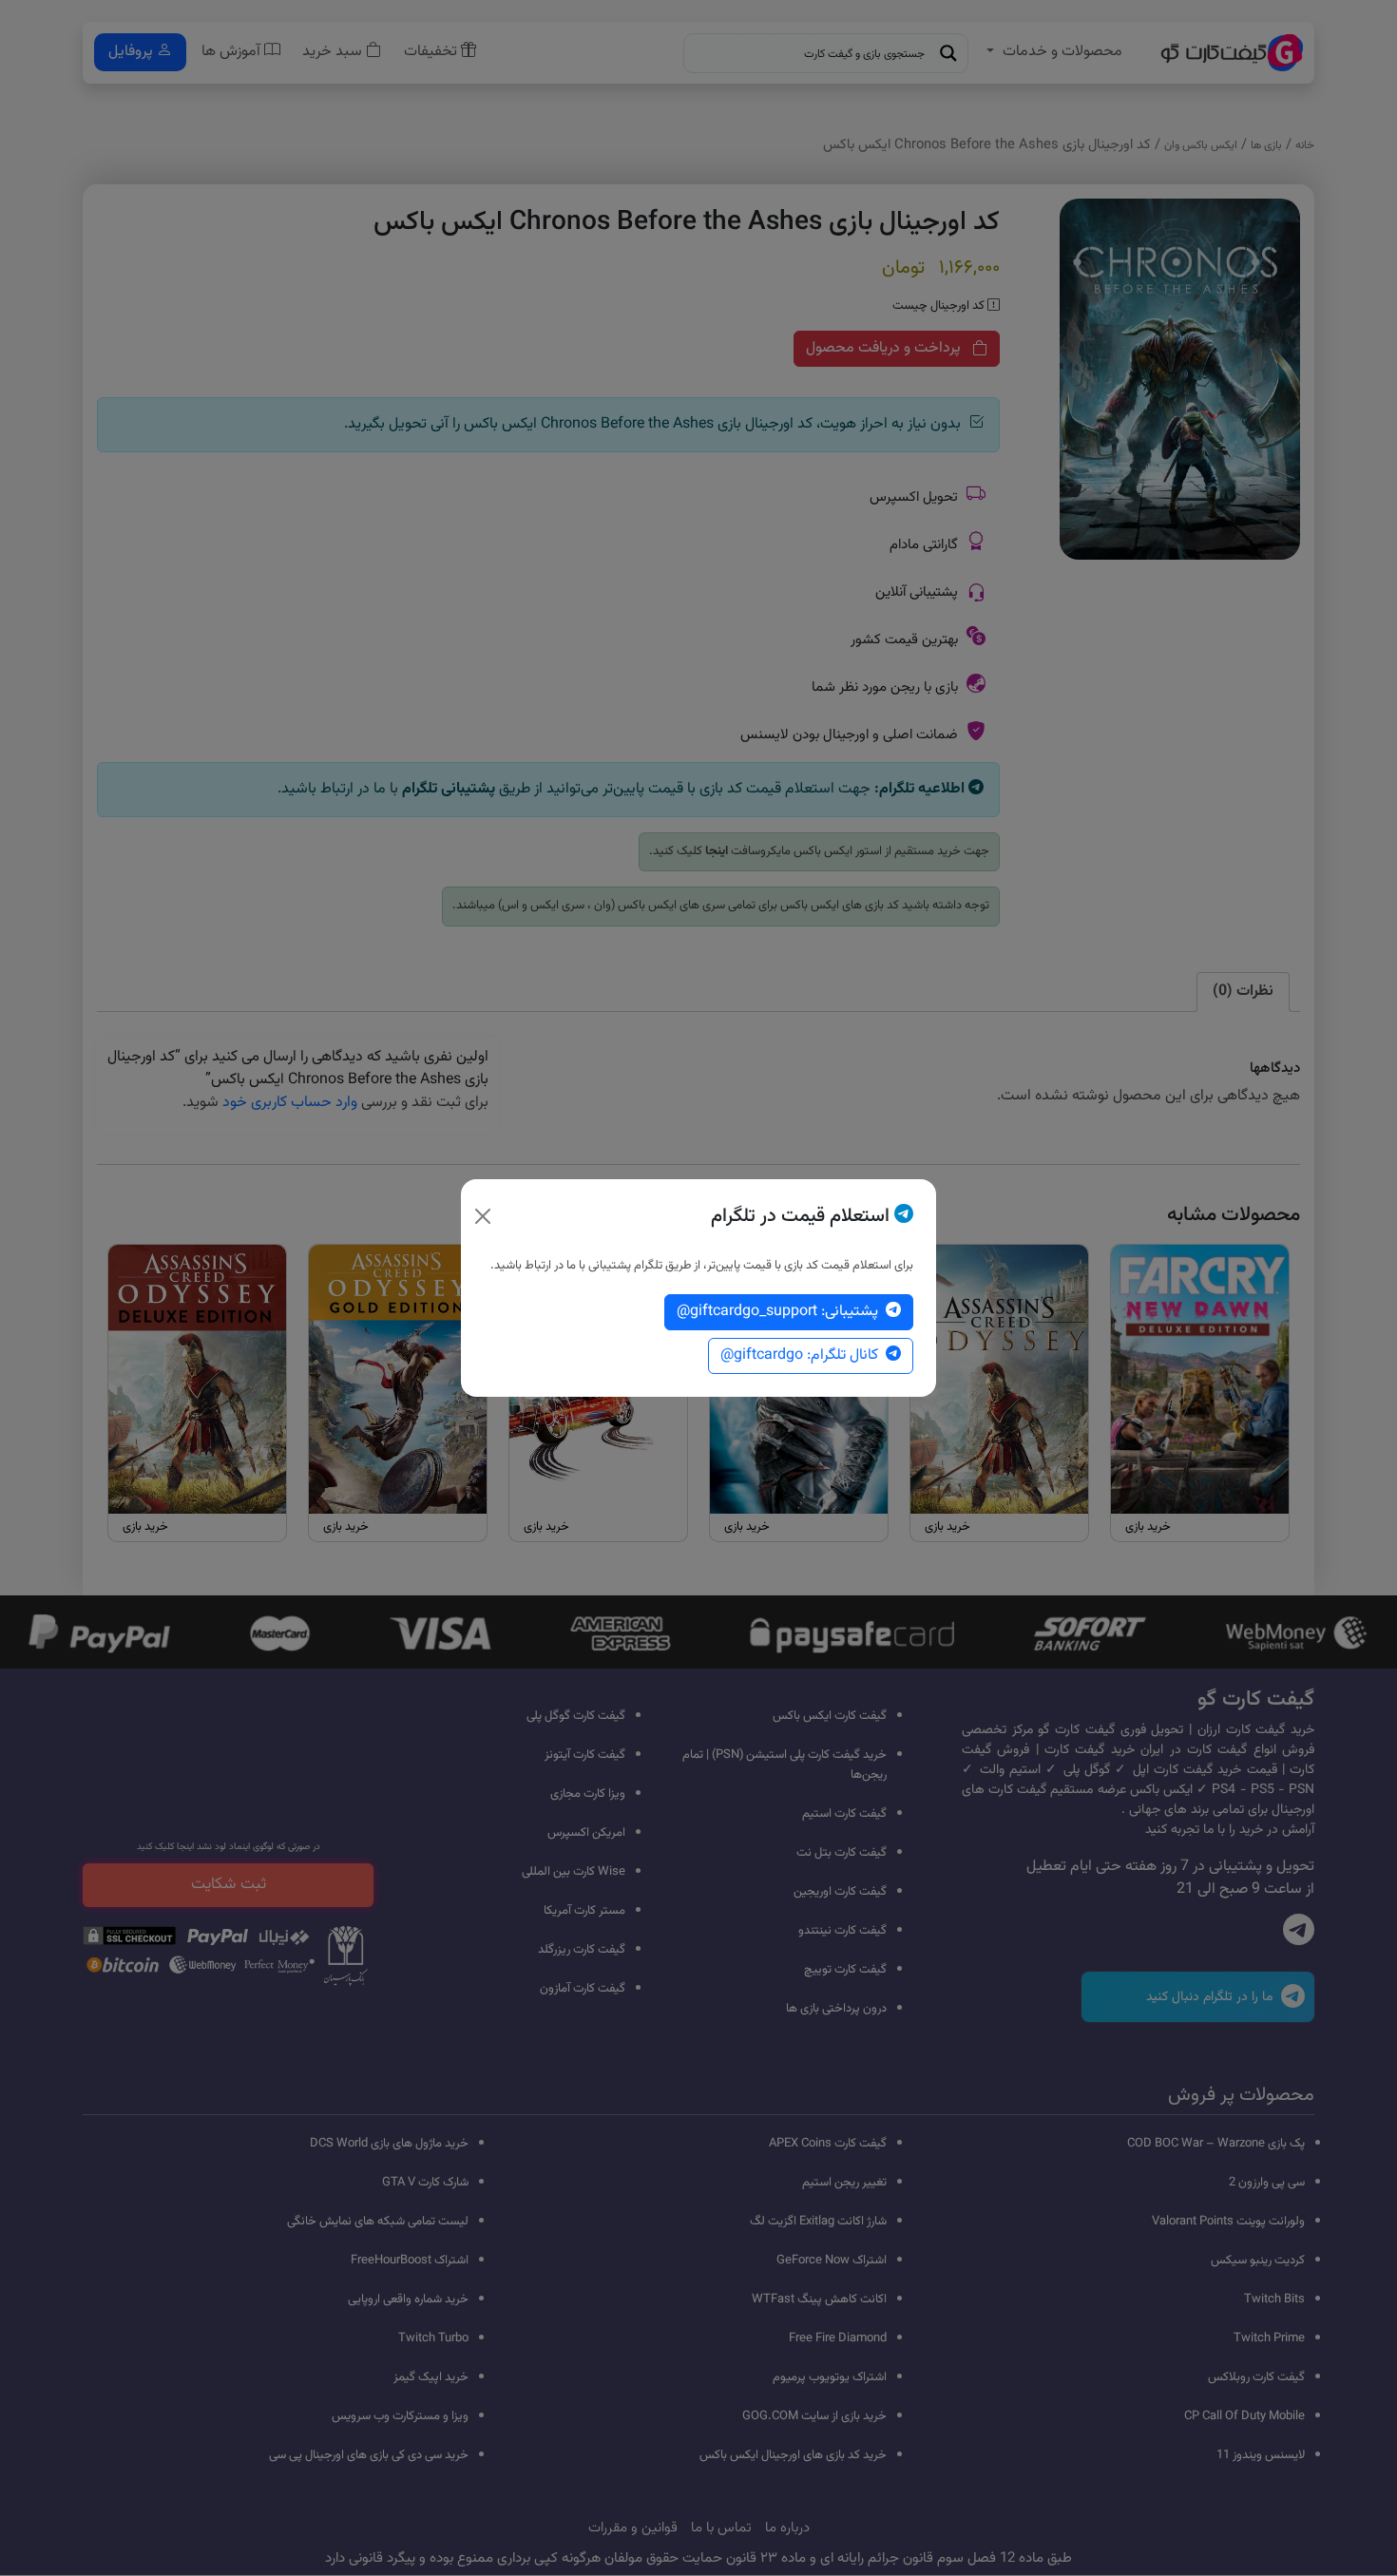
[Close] (483, 1216)
